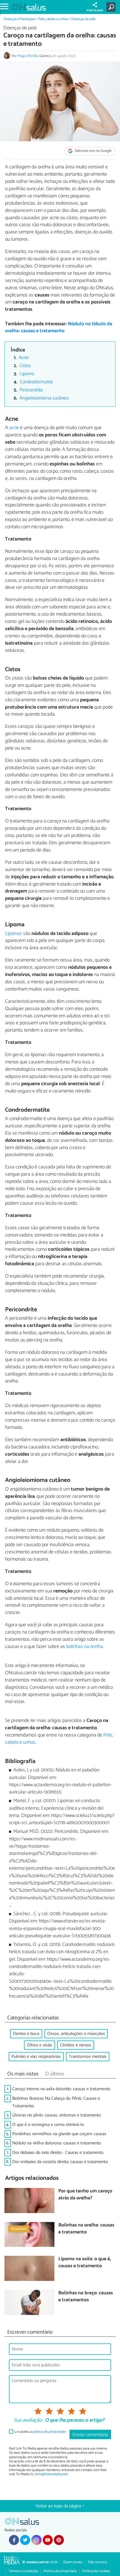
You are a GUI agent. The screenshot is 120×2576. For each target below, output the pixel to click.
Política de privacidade (60, 2571)
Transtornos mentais (88, 2057)
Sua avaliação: (28, 2420)
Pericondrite (31, 390)
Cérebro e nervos (76, 2045)
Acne (24, 358)
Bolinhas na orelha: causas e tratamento (86, 2229)
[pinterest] (59, 2540)
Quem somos (73, 2562)
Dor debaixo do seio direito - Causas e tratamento (58, 2153)
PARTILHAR (95, 11)
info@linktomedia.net (51, 2474)
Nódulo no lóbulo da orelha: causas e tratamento (59, 327)
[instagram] (36, 2540)
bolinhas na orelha (85, 1647)
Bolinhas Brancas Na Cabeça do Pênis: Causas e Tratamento (56, 2102)
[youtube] (48, 2540)
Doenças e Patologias (19, 19)
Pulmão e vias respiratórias (36, 2057)
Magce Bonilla (28, 56)
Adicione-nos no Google (93, 151)
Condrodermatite (36, 382)
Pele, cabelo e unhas (53, 19)
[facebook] (14, 2540)
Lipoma (27, 374)
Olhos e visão (39, 2045)
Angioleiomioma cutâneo (44, 398)
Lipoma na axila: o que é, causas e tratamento (85, 2263)
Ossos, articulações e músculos (76, 2034)
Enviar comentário (90, 2435)
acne (14, 428)
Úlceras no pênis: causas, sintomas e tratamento (57, 2115)
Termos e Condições (23, 2571)
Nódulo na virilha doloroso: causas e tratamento (57, 2143)
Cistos (25, 366)
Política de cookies (96, 2571)
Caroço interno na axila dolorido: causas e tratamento (61, 2089)
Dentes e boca (26, 2034)
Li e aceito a (40, 2432)
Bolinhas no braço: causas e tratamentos (86, 2297)
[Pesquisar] (112, 7)
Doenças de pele (83, 19)
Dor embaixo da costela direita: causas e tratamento (60, 2162)
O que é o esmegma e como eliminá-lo (48, 2125)
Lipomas (14, 934)
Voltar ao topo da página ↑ (60, 2506)
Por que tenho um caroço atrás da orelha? (85, 2195)
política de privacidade (49, 2432)
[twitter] (25, 2540)
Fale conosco (98, 2562)
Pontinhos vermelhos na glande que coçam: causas (59, 2134)
